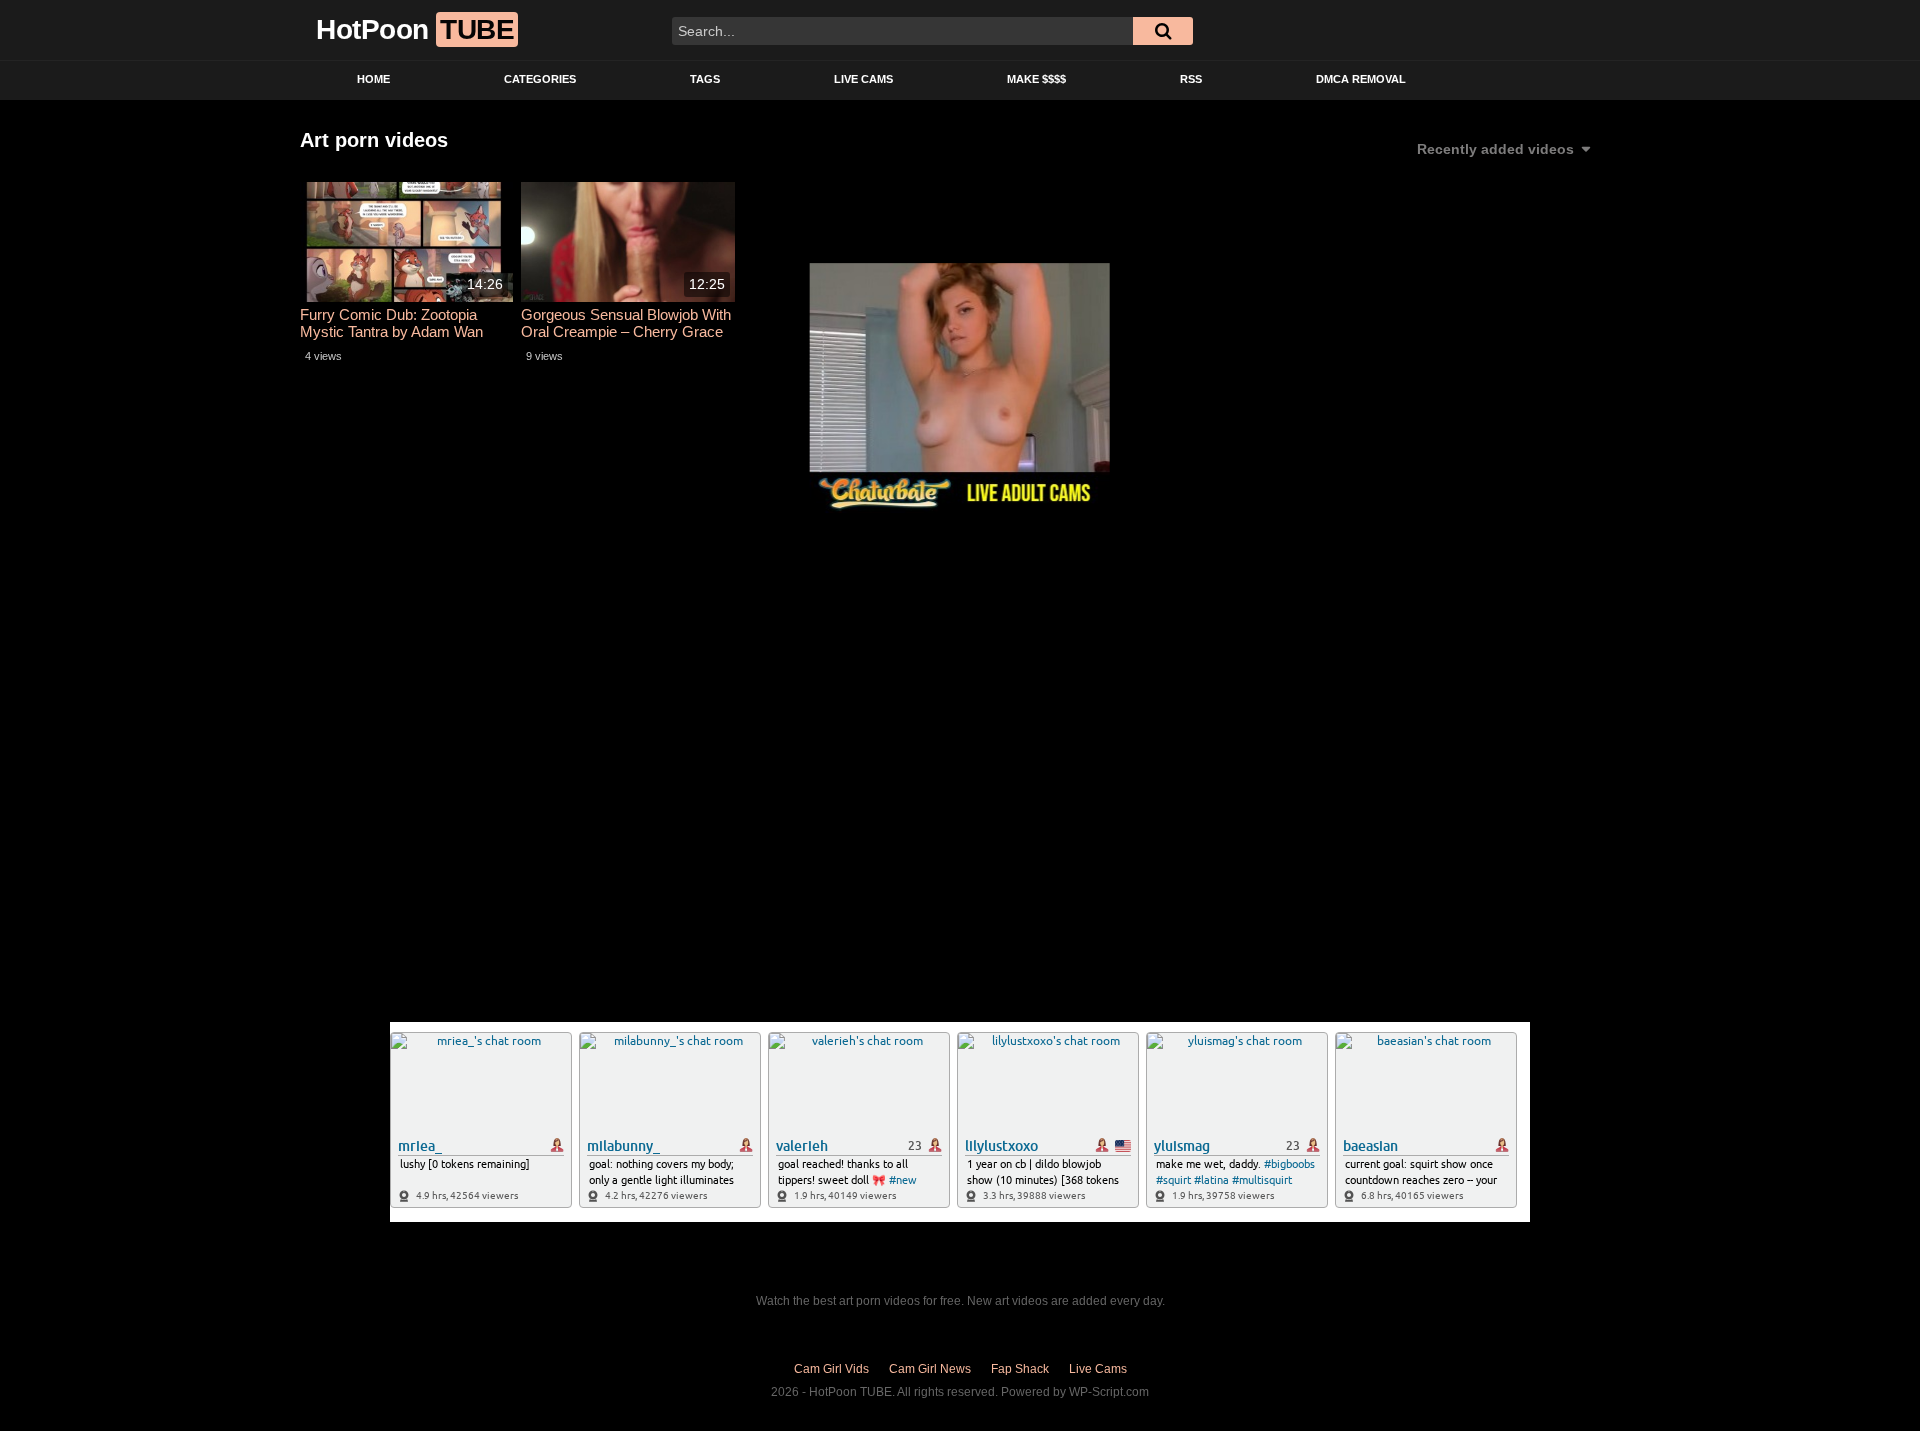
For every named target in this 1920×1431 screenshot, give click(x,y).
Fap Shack (1020, 1369)
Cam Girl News (930, 1369)
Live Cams (863, 79)
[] (1163, 31)
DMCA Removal (1361, 79)
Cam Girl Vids (831, 1369)
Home (373, 79)
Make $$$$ (1036, 79)
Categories (540, 79)
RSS (1191, 79)
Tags (705, 79)
